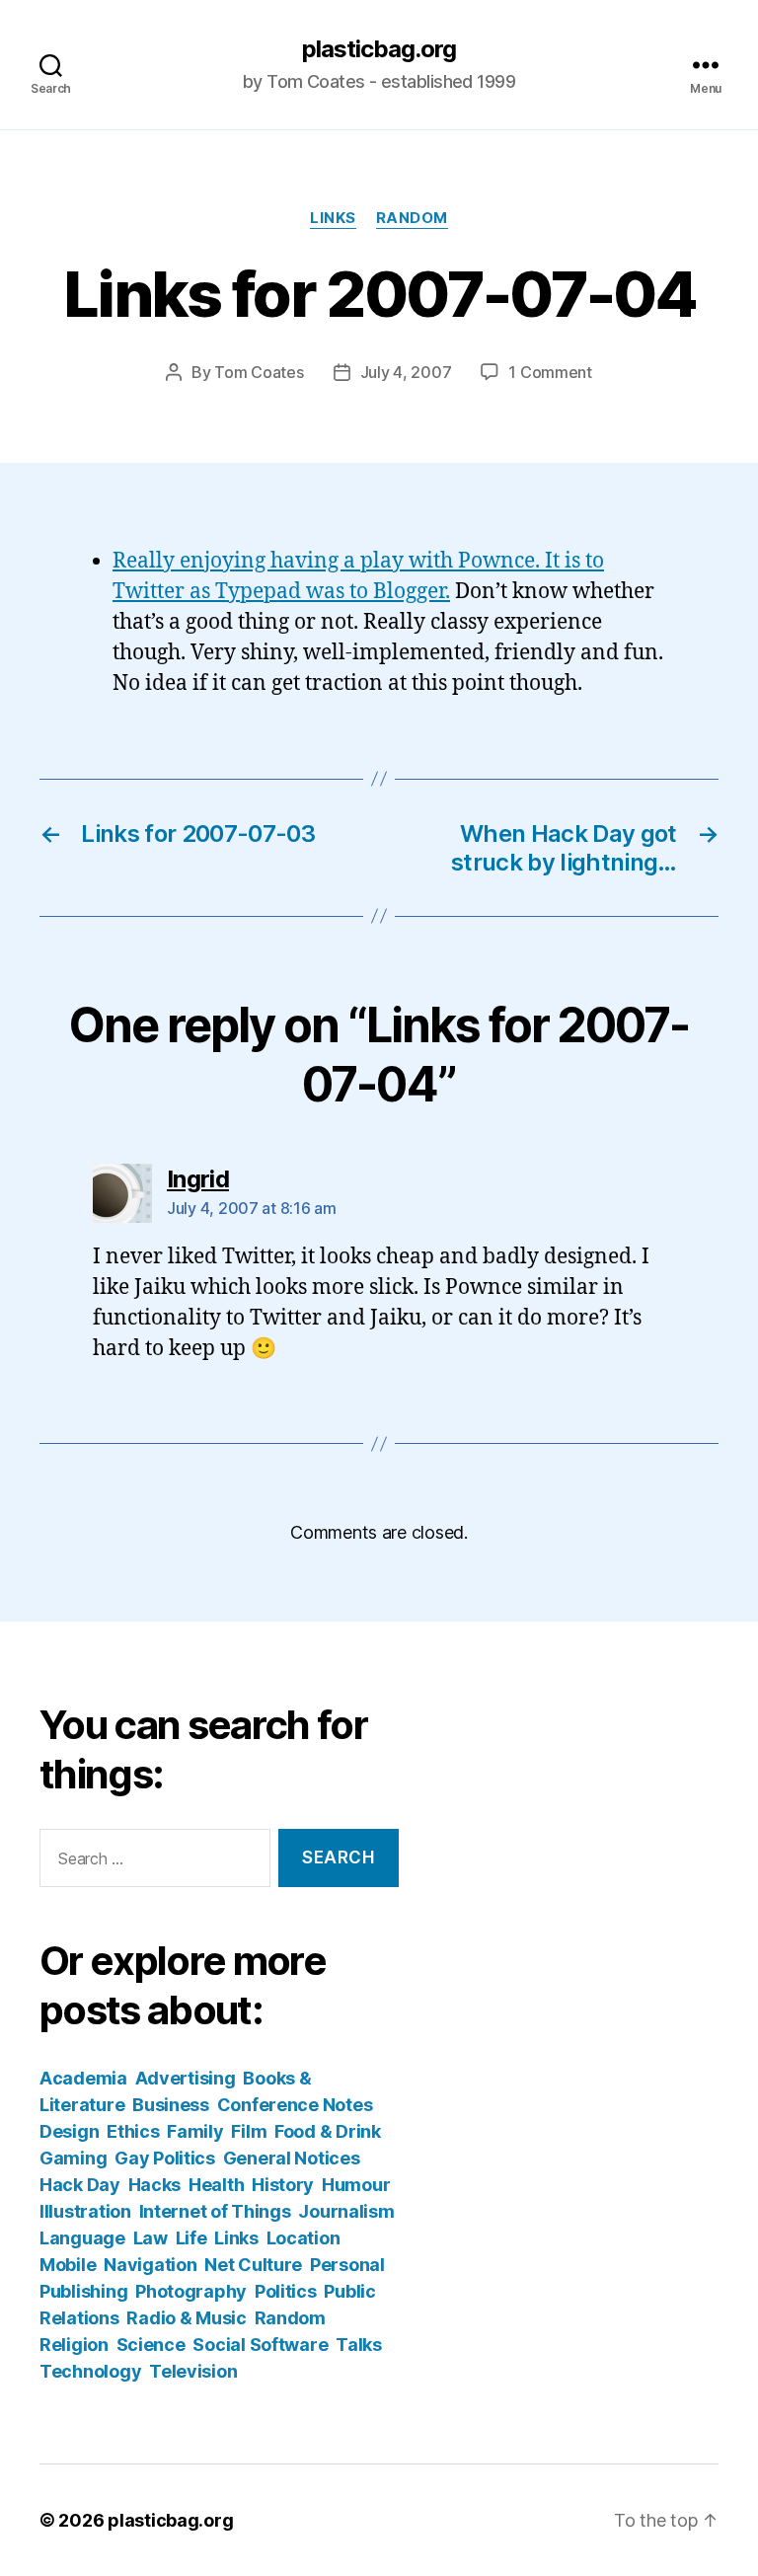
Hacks (155, 2185)
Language (82, 2238)
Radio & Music (187, 2318)
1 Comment (550, 372)
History (283, 2185)
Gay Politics (165, 2158)
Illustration (85, 2211)
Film (249, 2131)
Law (151, 2238)
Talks (359, 2345)
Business (171, 2105)
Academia (83, 2078)
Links (333, 218)
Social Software (260, 2345)
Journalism (346, 2211)
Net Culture (253, 2265)
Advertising (186, 2078)
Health (216, 2185)
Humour (356, 2185)
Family (195, 2131)
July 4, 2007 (406, 372)
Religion (74, 2345)
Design (69, 2131)
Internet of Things (215, 2211)
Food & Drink (328, 2131)
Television (193, 2371)
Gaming (73, 2158)
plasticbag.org (379, 49)
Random (412, 218)
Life (191, 2238)
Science (151, 2345)
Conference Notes (295, 2105)
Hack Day (80, 2185)
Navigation (150, 2265)
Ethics (133, 2131)
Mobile (68, 2265)
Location (303, 2238)
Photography (191, 2291)
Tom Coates (259, 372)
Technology (90, 2371)
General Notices (292, 2158)
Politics (286, 2291)
